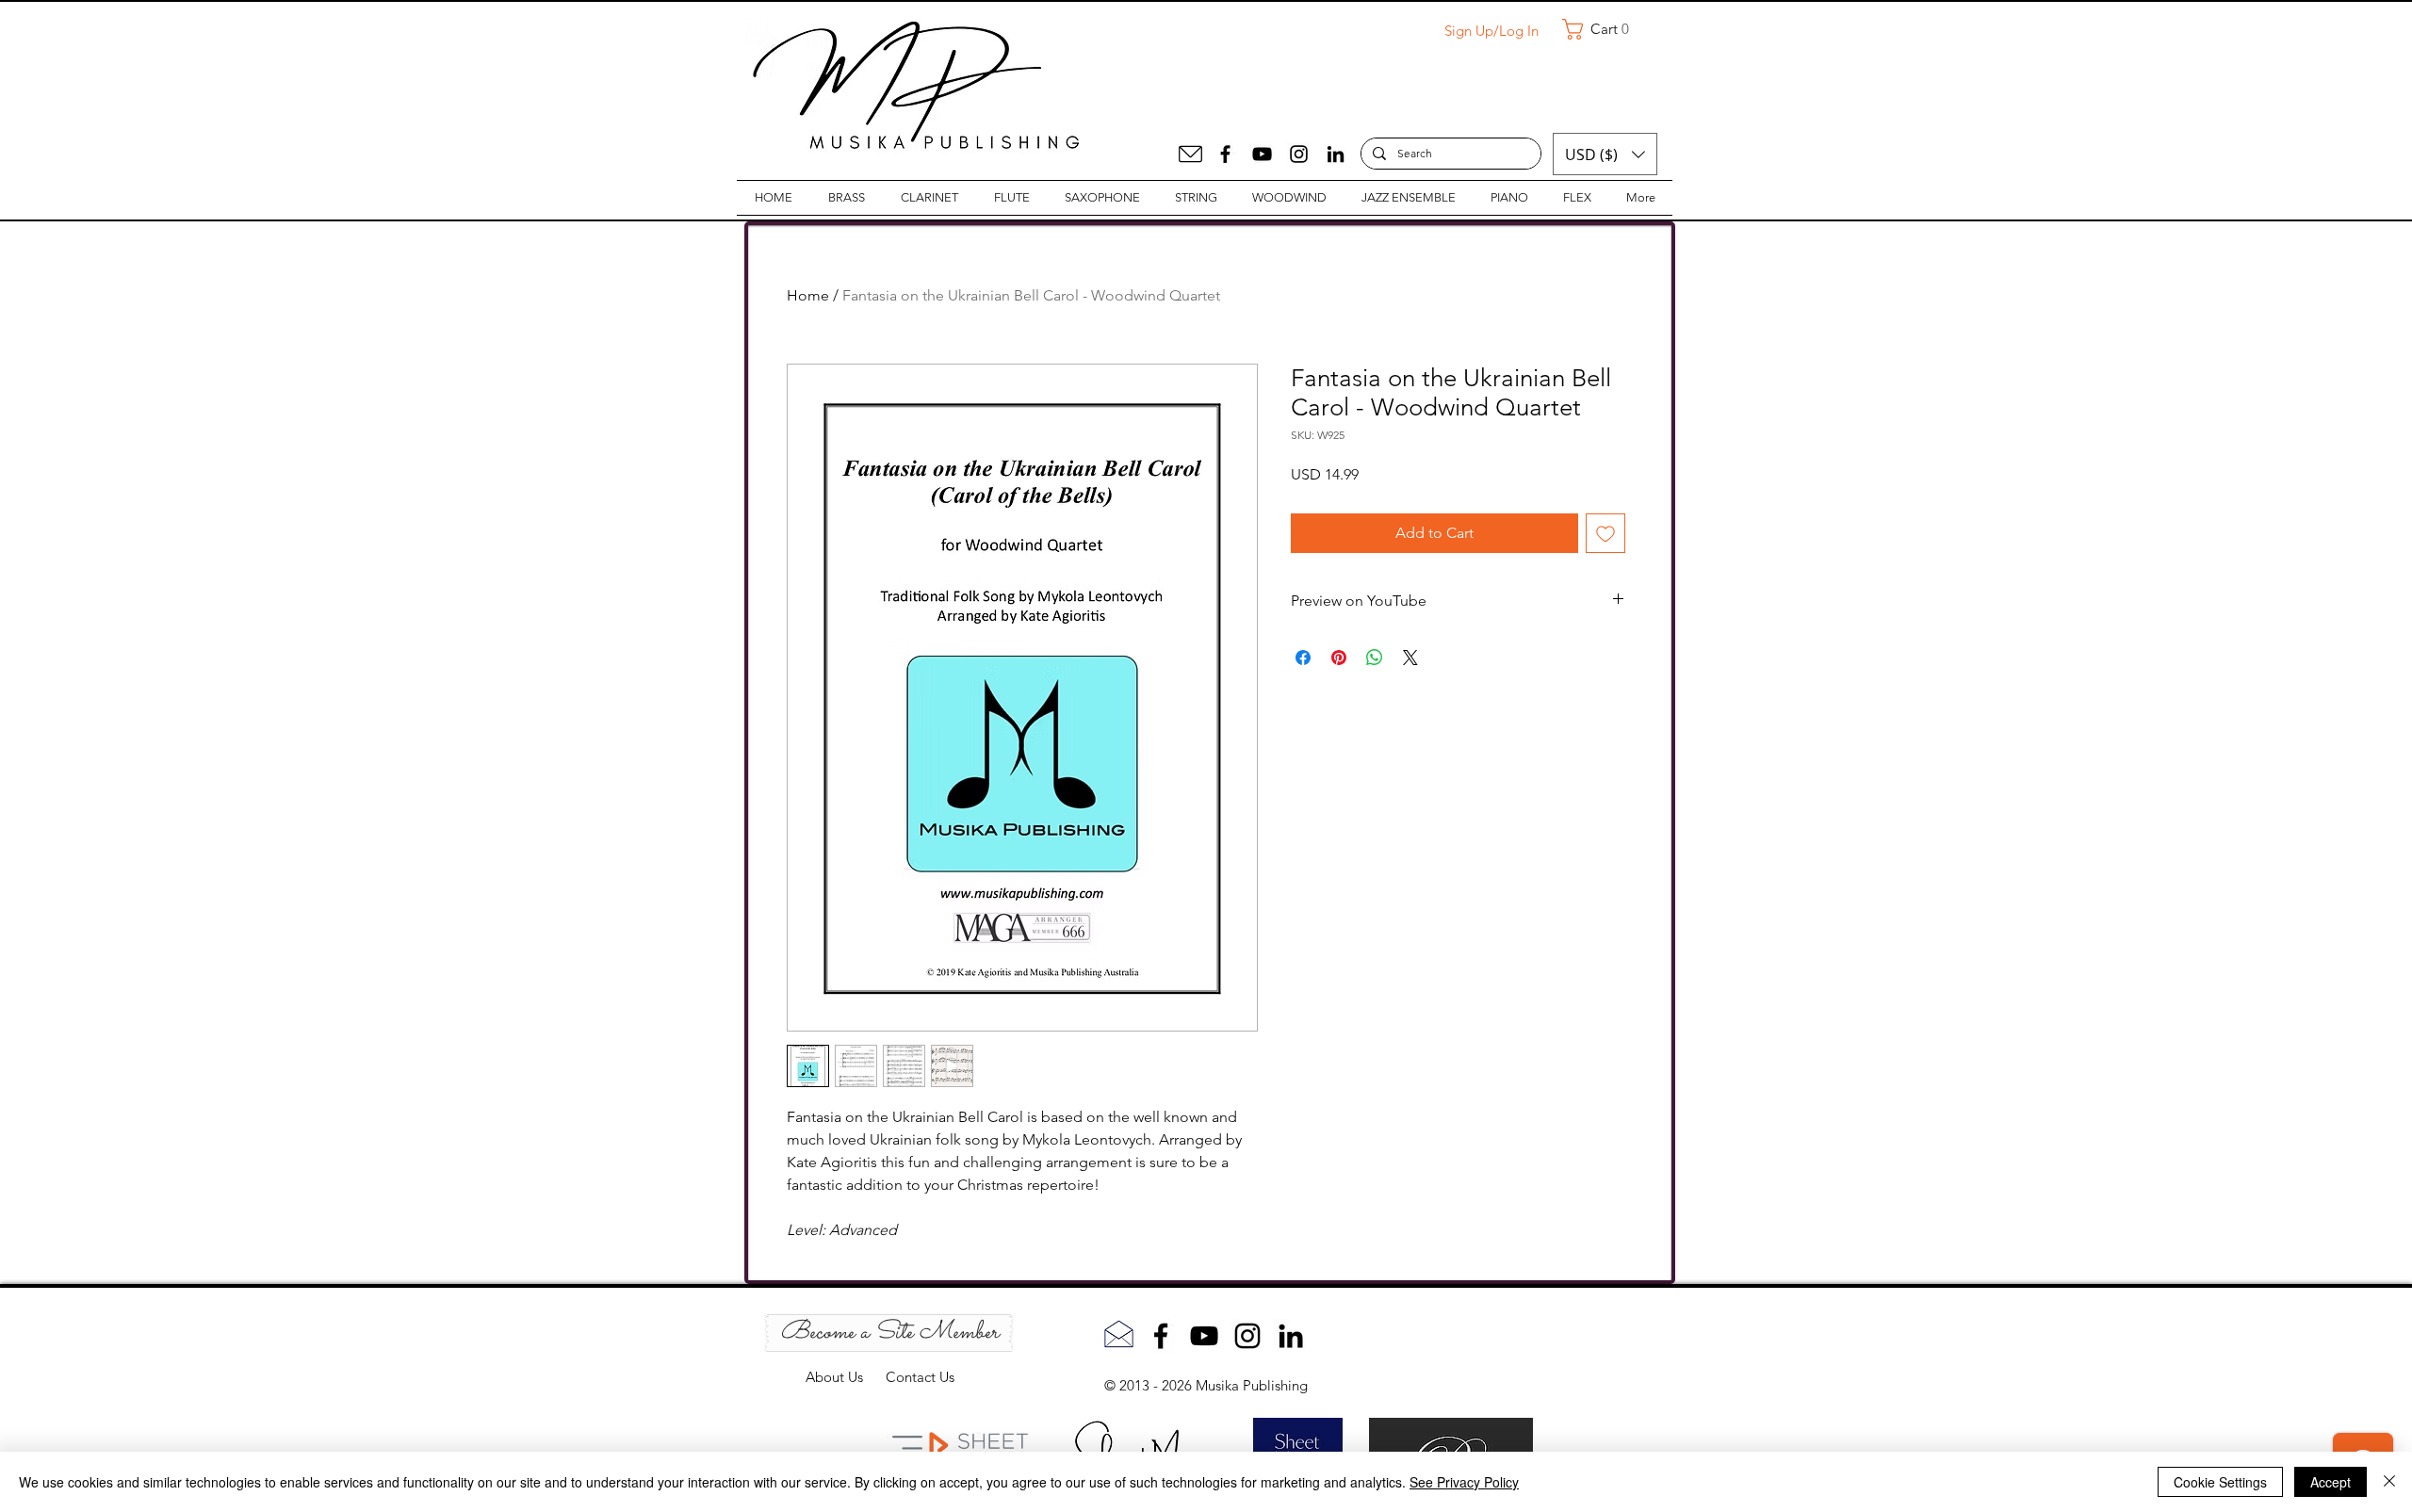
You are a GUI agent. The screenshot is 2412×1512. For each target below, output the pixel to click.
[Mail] (1190, 154)
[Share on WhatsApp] (1375, 658)
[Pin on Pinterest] (1339, 658)
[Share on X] (1410, 658)
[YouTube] (1262, 154)
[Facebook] (1225, 154)
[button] (1603, 29)
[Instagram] (1299, 154)
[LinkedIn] (1336, 154)
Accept (2331, 1482)
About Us (846, 1377)
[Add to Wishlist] (1605, 533)
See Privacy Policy (1464, 1482)
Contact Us (920, 1377)
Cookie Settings (2220, 1482)
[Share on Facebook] (1303, 658)
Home (808, 295)
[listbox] (1605, 154)
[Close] (2389, 1482)
